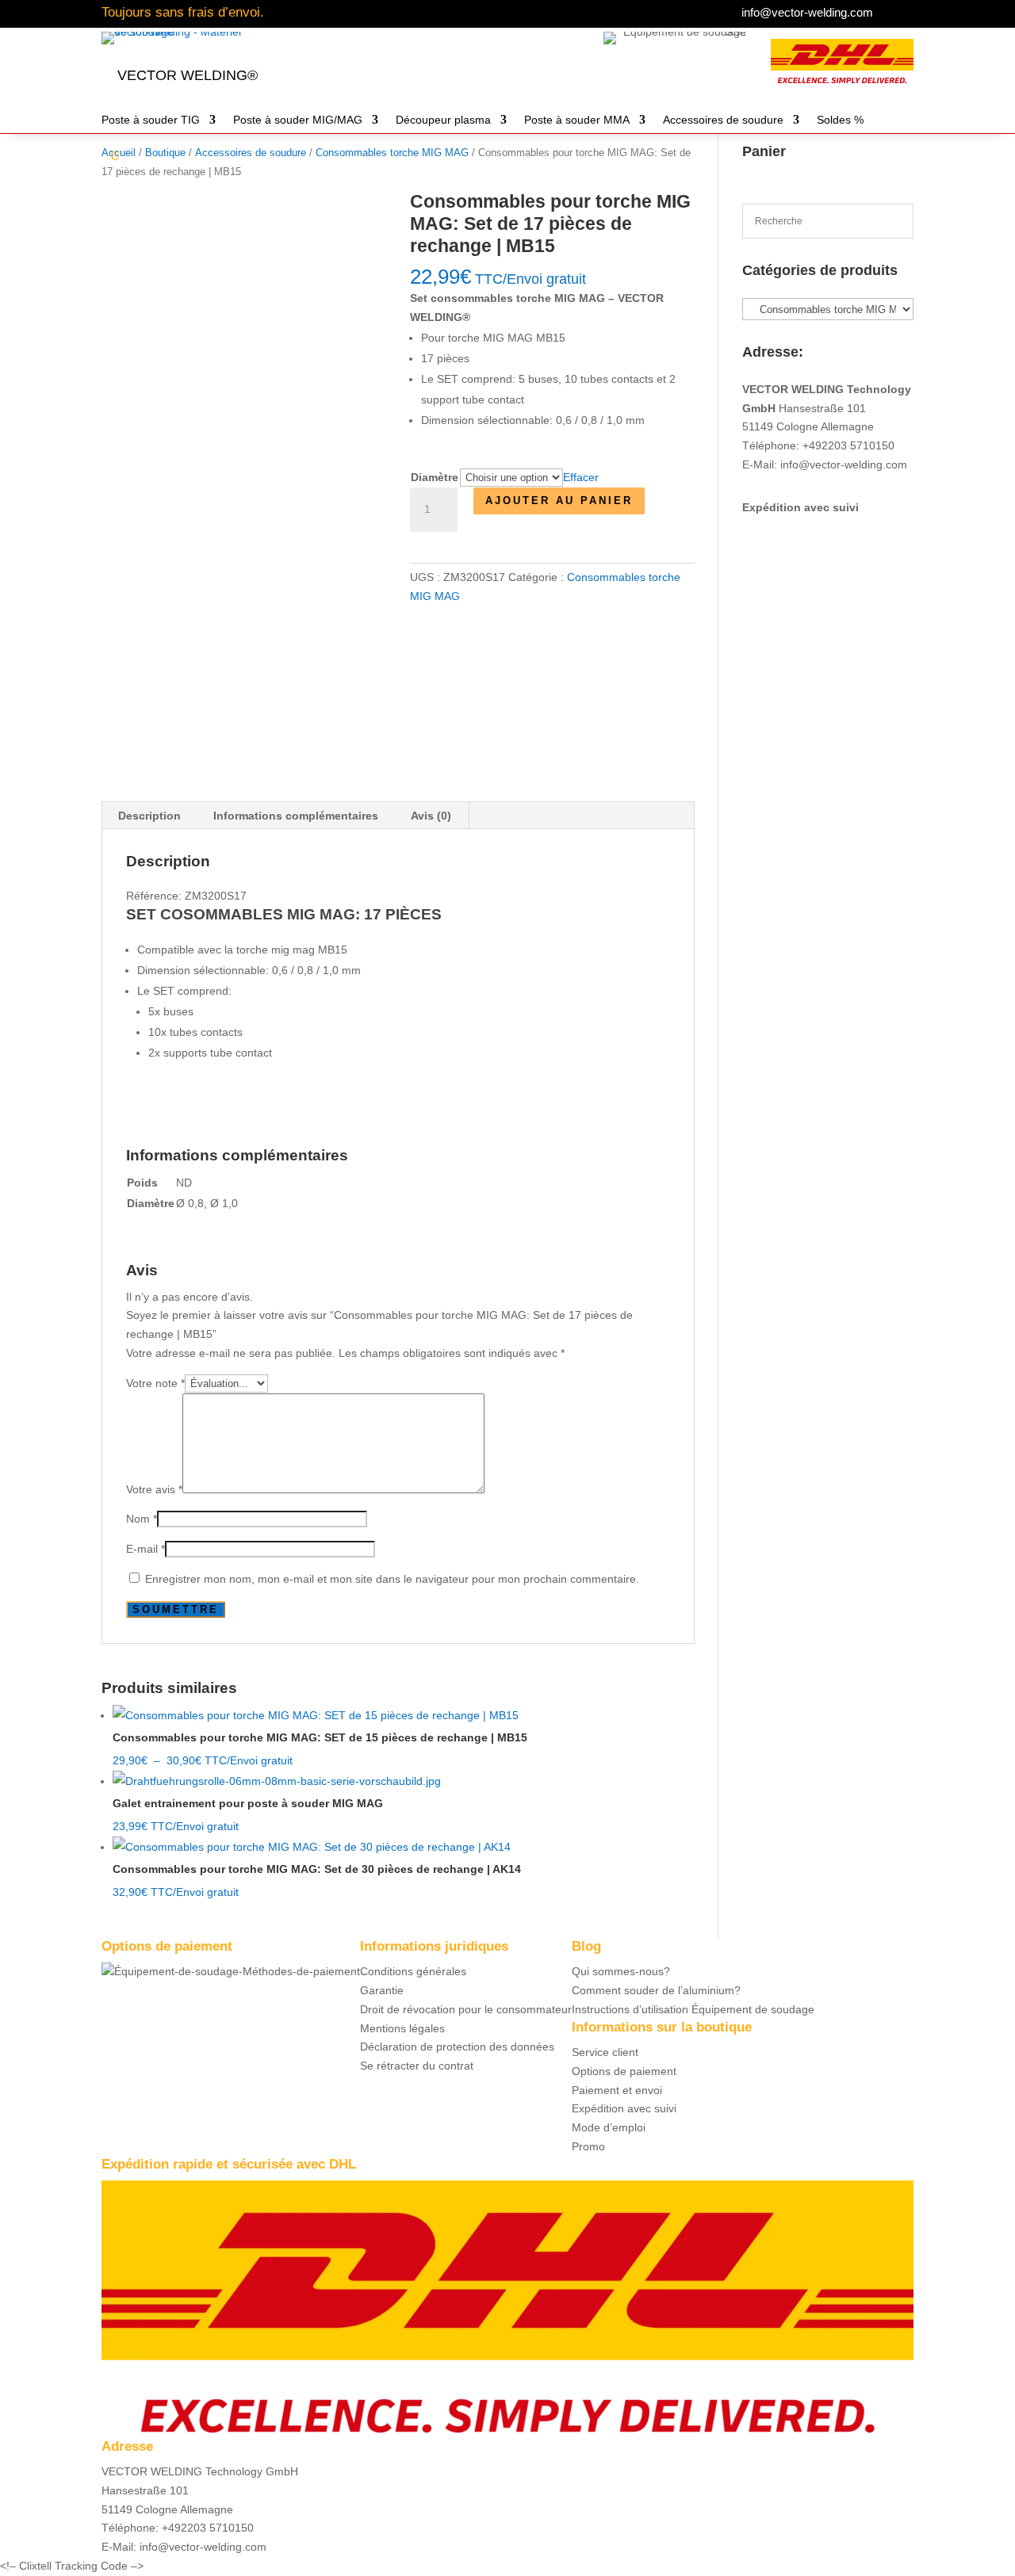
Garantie (382, 1990)
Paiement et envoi (617, 2090)
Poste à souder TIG (151, 120)
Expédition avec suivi (801, 507)
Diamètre (435, 477)
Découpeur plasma (443, 120)
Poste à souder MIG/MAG (298, 120)
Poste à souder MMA (577, 120)
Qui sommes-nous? (621, 1971)
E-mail (146, 1549)
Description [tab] (149, 816)
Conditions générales (413, 1971)
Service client (605, 2052)
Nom (142, 1519)
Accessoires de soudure (723, 120)
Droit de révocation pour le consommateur (466, 2009)
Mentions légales (402, 2028)
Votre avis (154, 1489)
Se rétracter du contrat (417, 2066)
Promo (588, 2146)
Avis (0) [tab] (431, 816)
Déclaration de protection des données (457, 2047)
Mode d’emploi (609, 2127)
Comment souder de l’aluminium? (656, 1990)
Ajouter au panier (559, 501)
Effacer (581, 477)
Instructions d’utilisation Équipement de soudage (693, 2009)
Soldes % (840, 120)
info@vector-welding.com (807, 12)
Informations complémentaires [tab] (296, 816)
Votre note (155, 1383)
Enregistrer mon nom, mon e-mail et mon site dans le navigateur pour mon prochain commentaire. (392, 1579)
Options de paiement (624, 2071)
